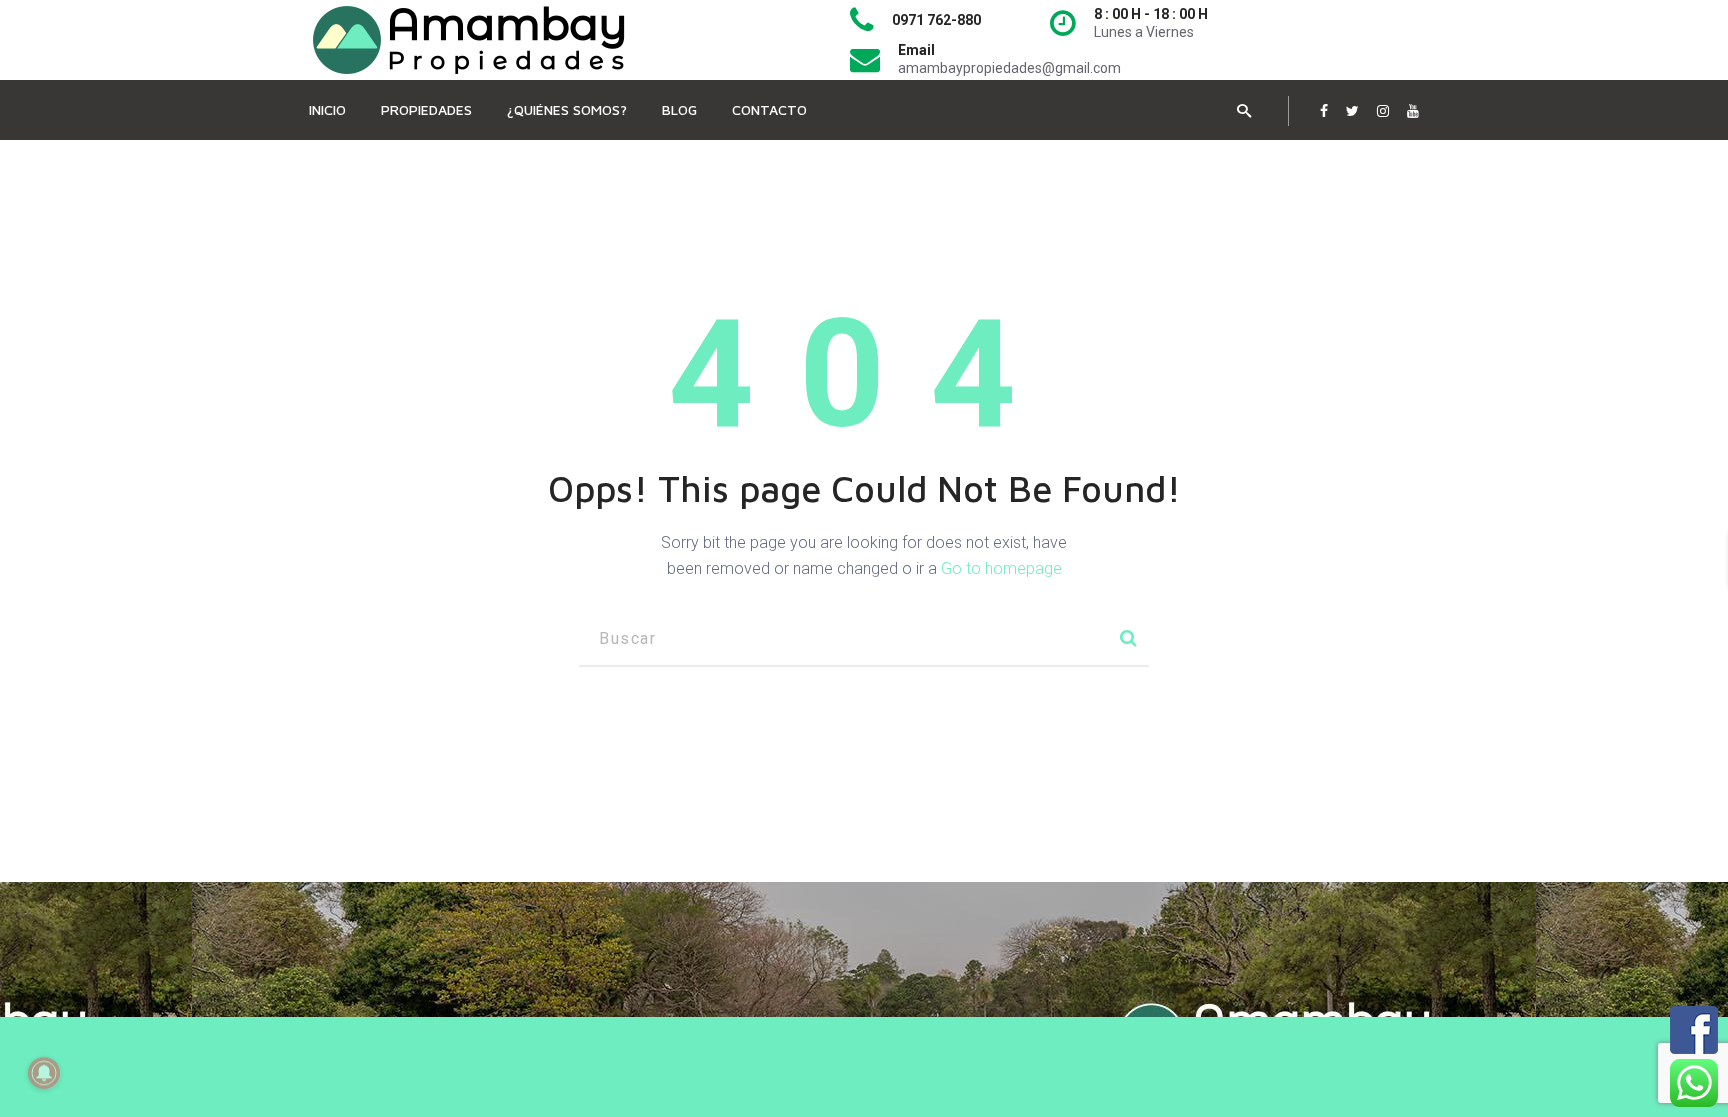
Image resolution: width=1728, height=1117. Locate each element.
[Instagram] (1383, 111)
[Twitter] (1352, 111)
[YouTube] (1413, 111)
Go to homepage (1001, 568)
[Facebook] (1324, 111)
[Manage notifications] (44, 1073)
